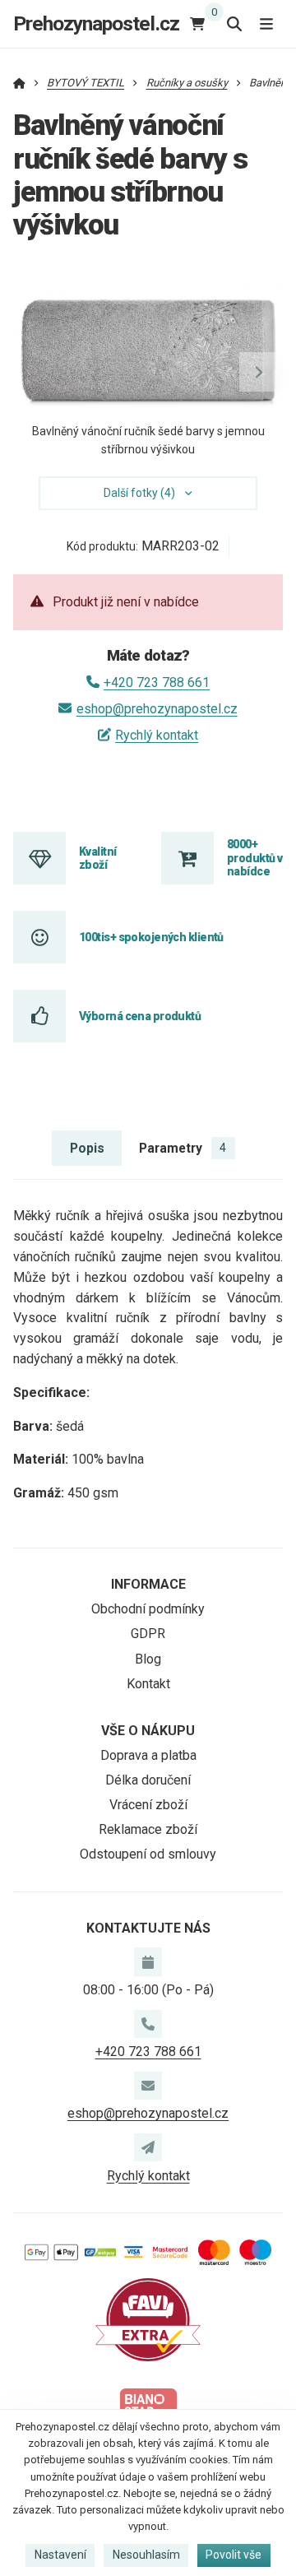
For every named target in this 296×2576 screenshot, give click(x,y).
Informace (148, 1584)
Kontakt (148, 1684)
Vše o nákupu (148, 1731)
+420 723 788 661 (157, 682)
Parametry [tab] (183, 1148)
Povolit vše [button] (234, 2555)
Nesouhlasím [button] (146, 2555)
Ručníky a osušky (187, 83)
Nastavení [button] (60, 2555)
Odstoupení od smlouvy (148, 1854)
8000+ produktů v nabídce (254, 858)
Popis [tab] (87, 1148)
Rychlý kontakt (157, 735)
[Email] (148, 2086)
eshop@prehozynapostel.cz (157, 709)
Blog (148, 1659)
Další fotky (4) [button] (139, 493)
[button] (259, 372)
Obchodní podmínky (148, 1609)
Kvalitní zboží (98, 858)
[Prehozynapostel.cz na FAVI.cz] (148, 2319)
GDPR (148, 1634)
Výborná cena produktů (140, 1016)
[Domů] (19, 83)
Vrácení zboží (148, 1805)
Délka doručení (148, 1780)
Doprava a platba (148, 1755)
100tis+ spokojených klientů (151, 937)
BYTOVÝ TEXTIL (86, 83)
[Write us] (148, 2147)
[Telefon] (148, 2024)
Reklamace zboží (148, 1829)
